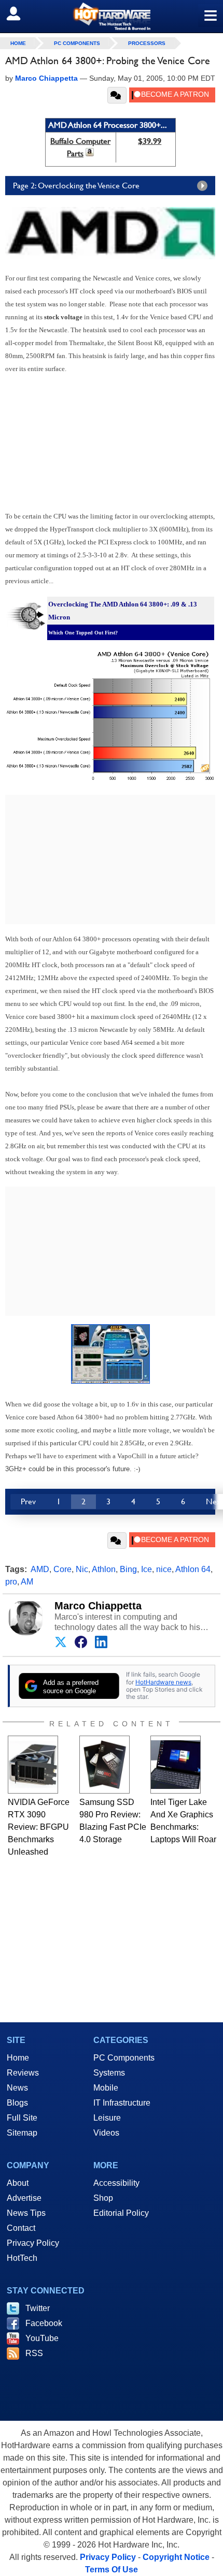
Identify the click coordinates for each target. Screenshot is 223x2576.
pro (11, 1582)
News (17, 2088)
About (18, 2183)
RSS (34, 2353)
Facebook (44, 2323)
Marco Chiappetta (98, 1606)
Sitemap (22, 2133)
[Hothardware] (112, 16)
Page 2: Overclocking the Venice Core (76, 186)
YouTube (42, 2338)
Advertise (24, 2198)
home (18, 43)
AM (27, 1582)
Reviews (23, 2073)
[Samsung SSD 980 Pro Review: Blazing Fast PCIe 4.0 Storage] (104, 1765)
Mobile (106, 2088)
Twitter (38, 2308)
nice (164, 1569)
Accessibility (116, 2183)
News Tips (26, 2213)
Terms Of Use (112, 2570)
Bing (128, 1569)
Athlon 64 (193, 1569)
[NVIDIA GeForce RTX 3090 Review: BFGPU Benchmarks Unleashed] (33, 1765)
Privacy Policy (33, 2243)
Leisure (107, 2118)
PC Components (77, 43)
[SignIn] (20, 13)
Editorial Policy (121, 2213)
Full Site (22, 2118)
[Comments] (117, 95)
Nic (82, 1569)
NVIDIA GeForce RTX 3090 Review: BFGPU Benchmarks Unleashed (39, 1827)
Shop (103, 2198)
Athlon (104, 1569)
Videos (106, 2133)
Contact (21, 2228)
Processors (147, 43)
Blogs (17, 2103)
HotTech (22, 2258)
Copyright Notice (176, 2557)
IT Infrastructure (122, 2103)
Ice (147, 1569)
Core (62, 1569)
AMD (40, 1569)
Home (18, 2058)
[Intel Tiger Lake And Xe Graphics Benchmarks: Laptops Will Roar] (176, 1765)
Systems (109, 2073)
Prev (28, 1501)
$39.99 (150, 141)
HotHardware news (163, 1682)
